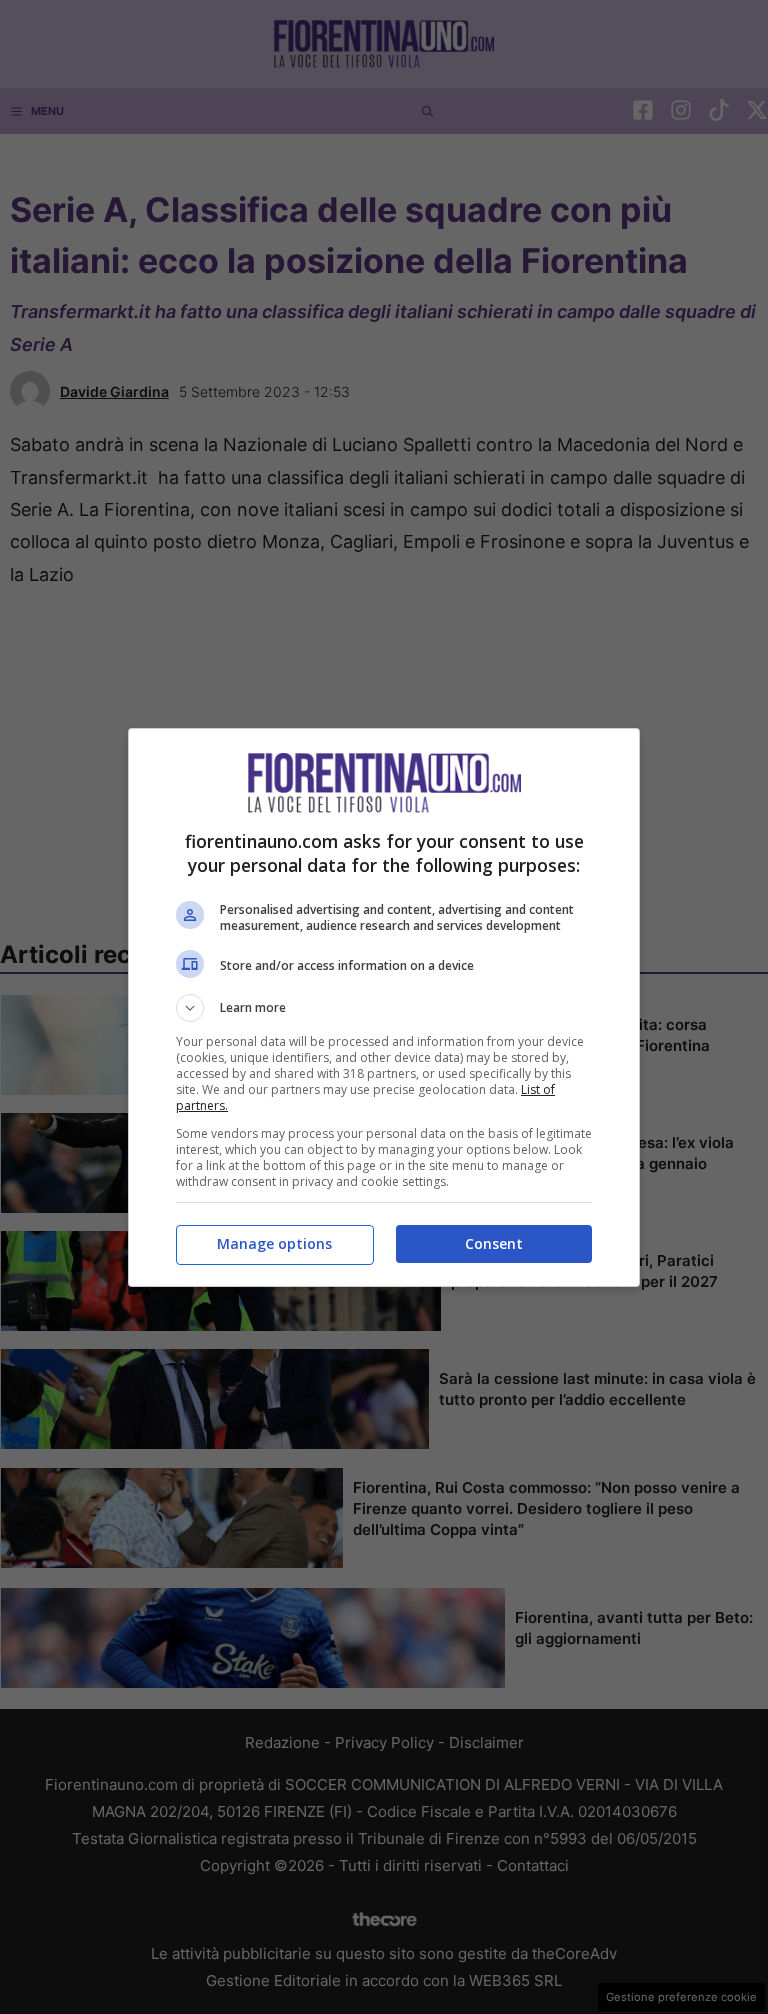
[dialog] (384, 1007)
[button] (384, 1008)
